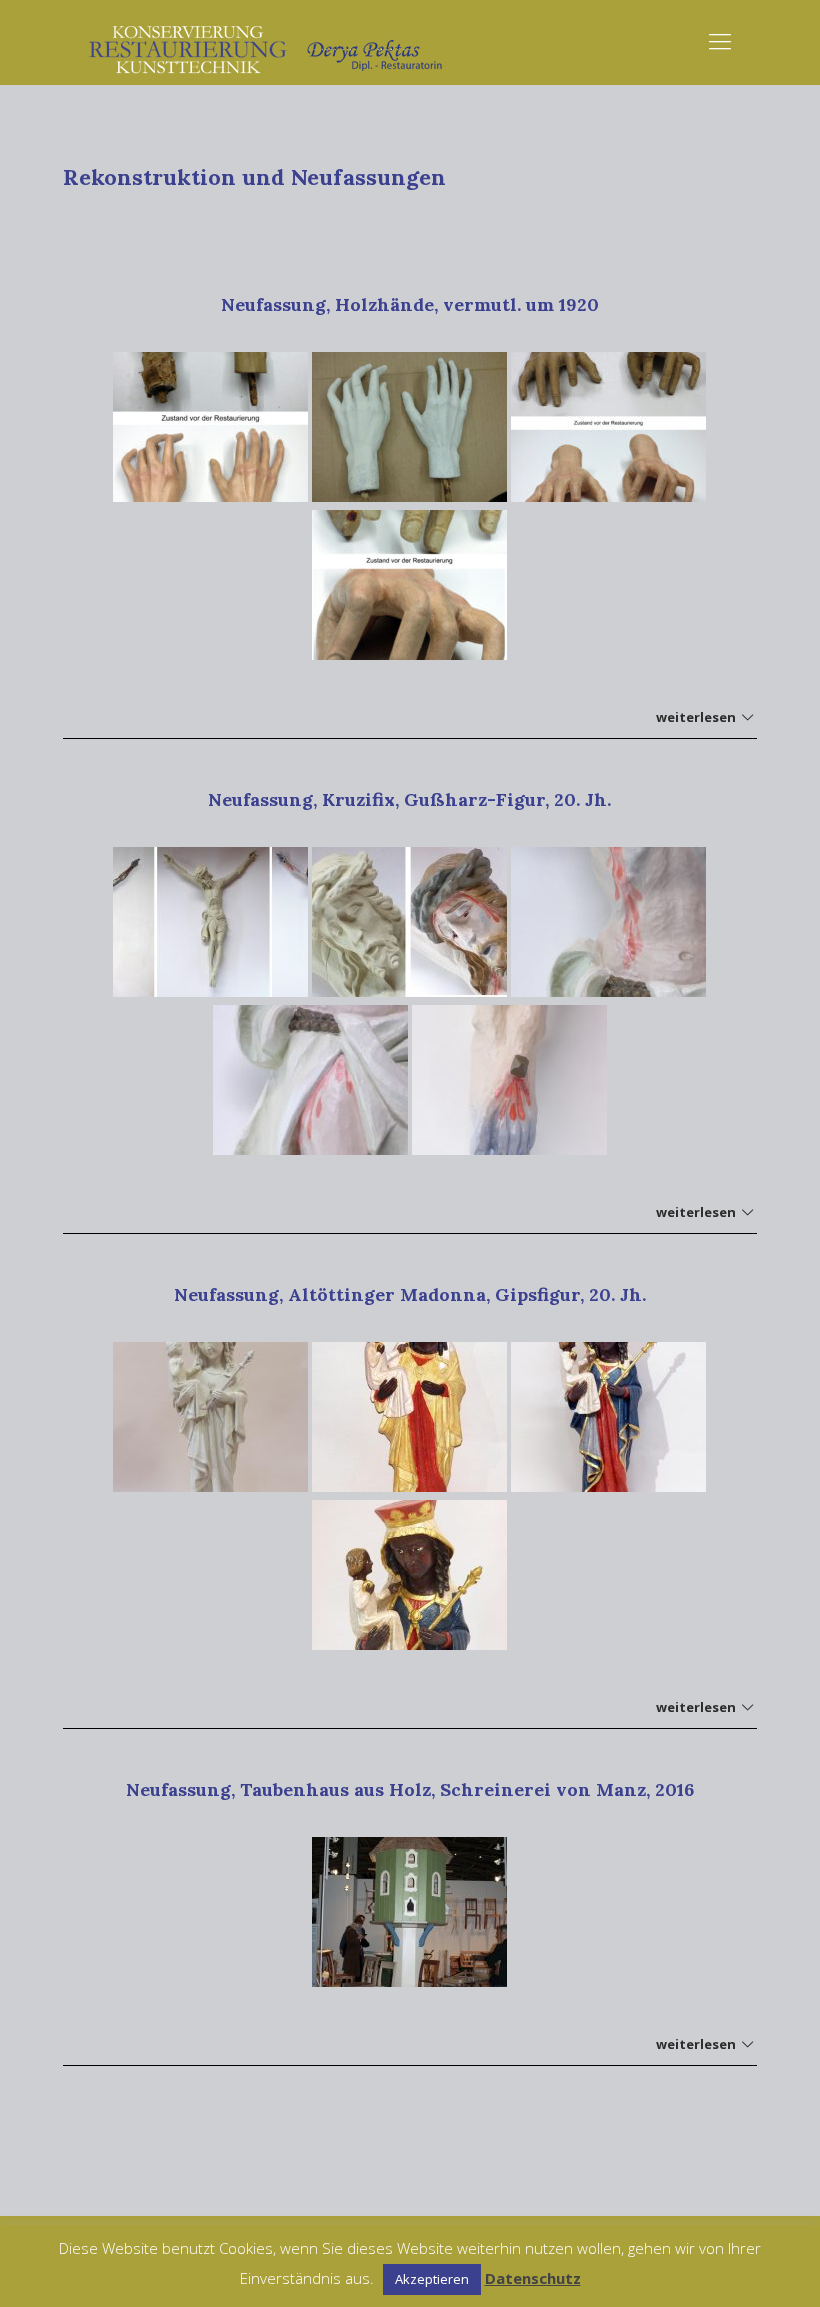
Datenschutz (533, 2278)
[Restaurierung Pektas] (267, 40)
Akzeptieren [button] (432, 2279)
